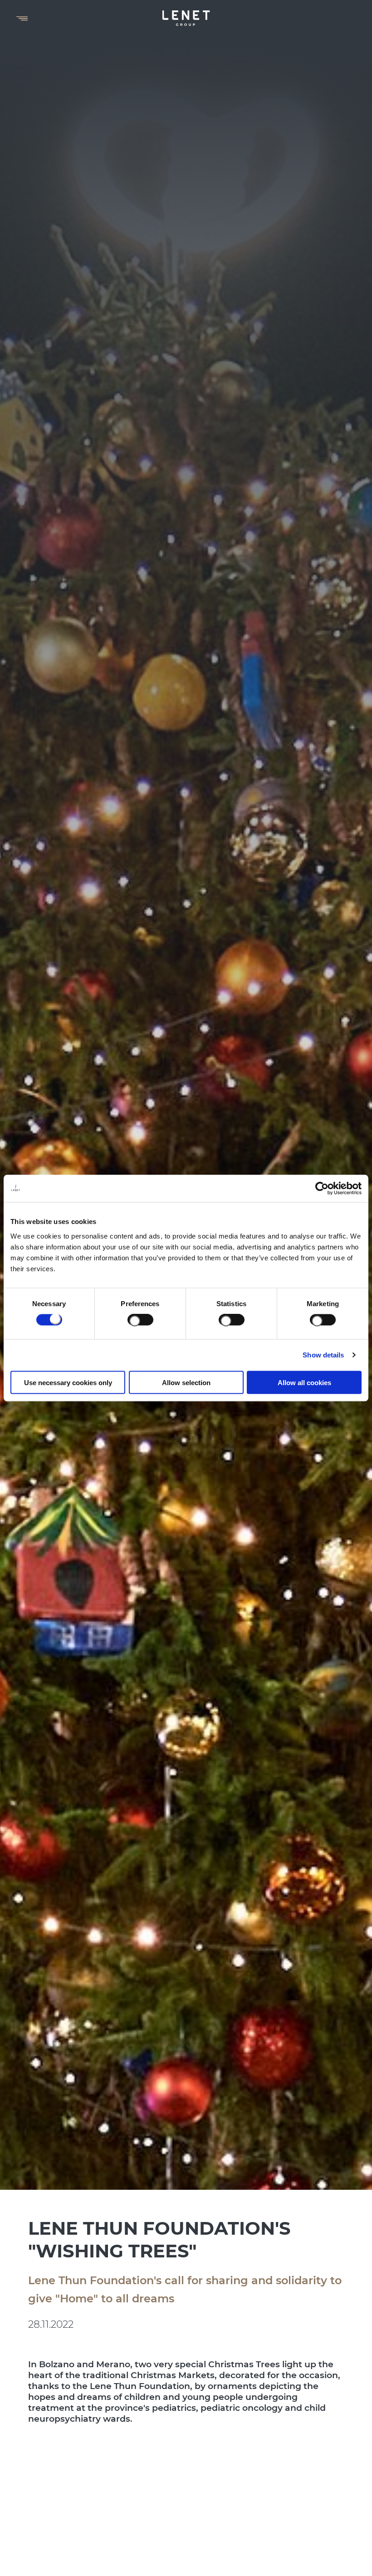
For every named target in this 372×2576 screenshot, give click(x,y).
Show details (323, 1355)
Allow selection (186, 1382)
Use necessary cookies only (68, 1382)
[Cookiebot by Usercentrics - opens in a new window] (322, 1189)
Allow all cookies (304, 1382)
